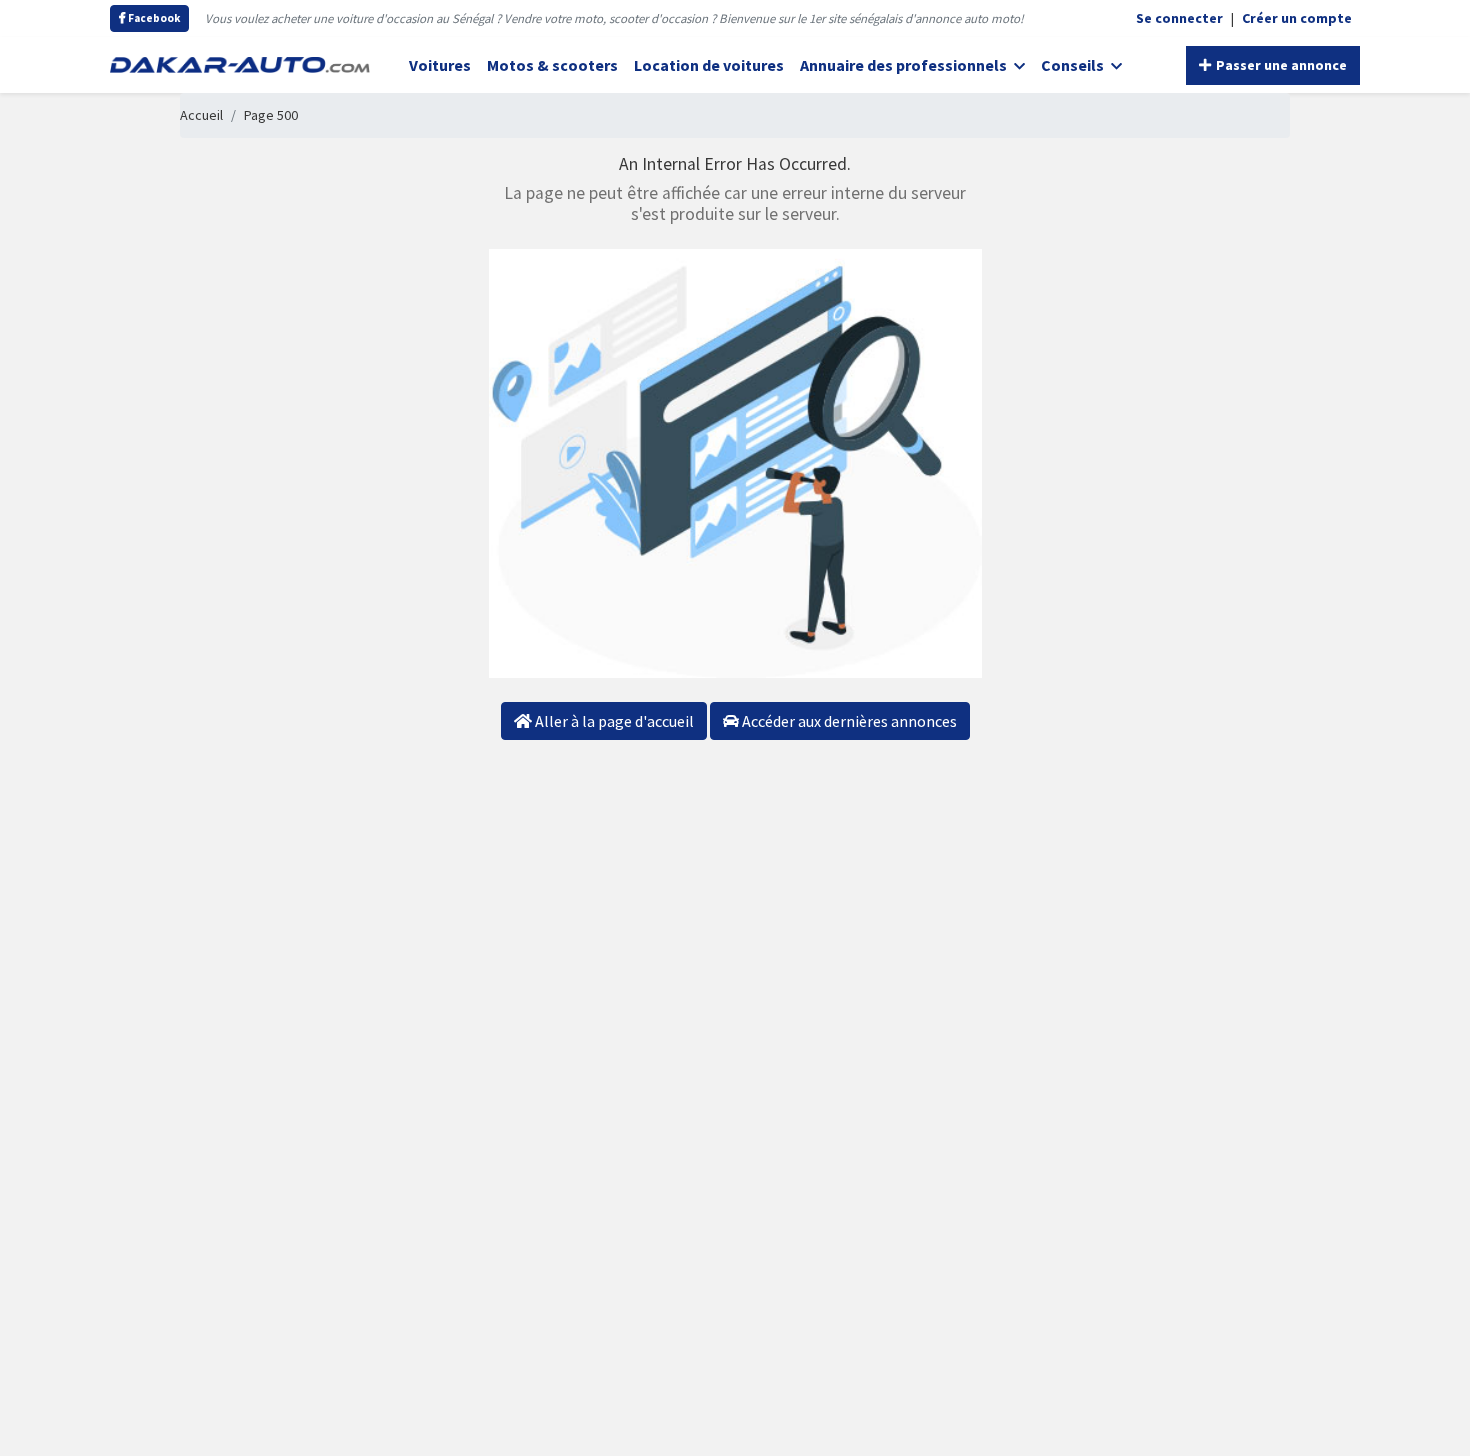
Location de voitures (709, 65)
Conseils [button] (1074, 65)
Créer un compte (1297, 18)
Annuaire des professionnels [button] (905, 65)
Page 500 (271, 115)
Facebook (153, 18)
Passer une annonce (1280, 65)
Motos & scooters (552, 65)
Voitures (440, 65)
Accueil (201, 115)
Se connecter (1179, 18)
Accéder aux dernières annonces (848, 721)
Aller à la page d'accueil (613, 721)
